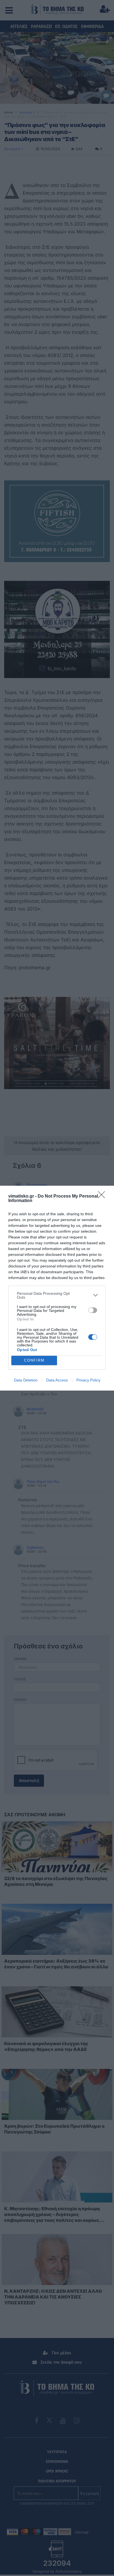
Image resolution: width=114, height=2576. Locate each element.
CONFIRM (34, 1360)
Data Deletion (26, 1380)
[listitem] (57, 1295)
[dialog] (57, 1288)
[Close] (103, 1196)
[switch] (93, 1310)
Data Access (57, 1380)
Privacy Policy (88, 1380)
